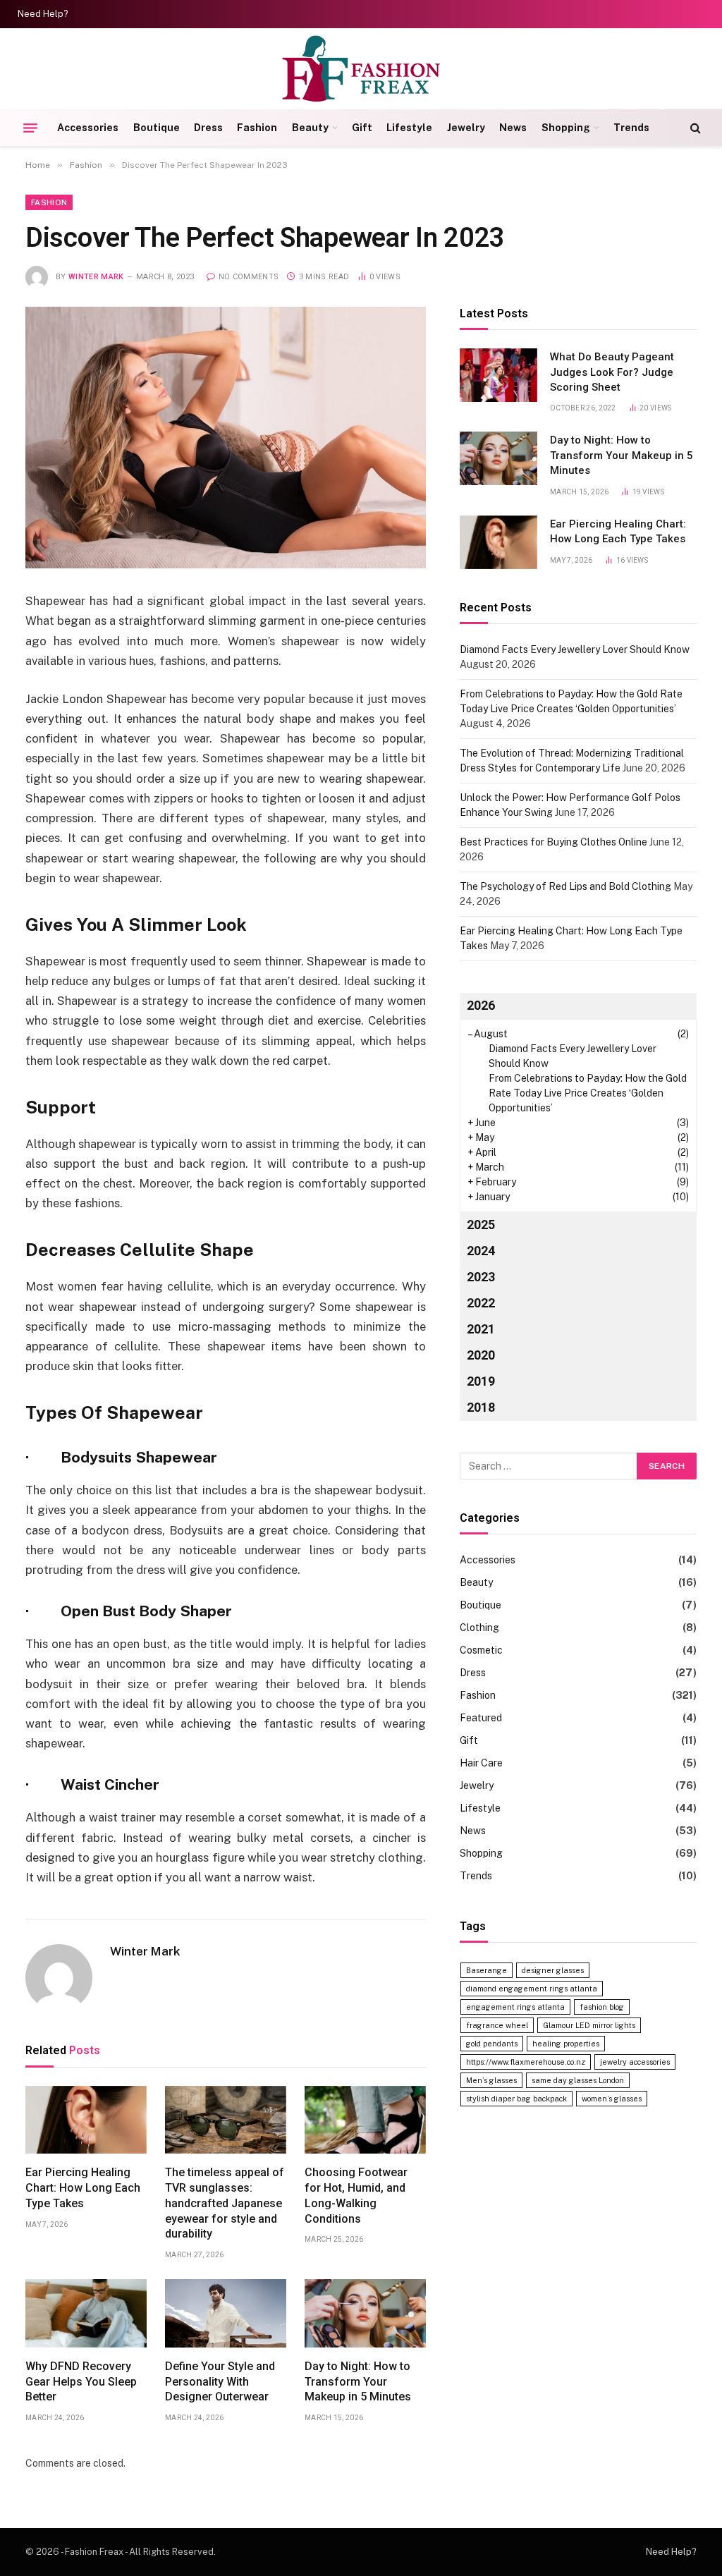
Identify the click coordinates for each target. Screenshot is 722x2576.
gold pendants (492, 2044)
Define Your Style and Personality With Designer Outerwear (220, 2382)
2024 (481, 1251)
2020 (481, 1355)
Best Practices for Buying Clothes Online (553, 842)
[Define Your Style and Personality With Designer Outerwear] (226, 2313)
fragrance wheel (497, 2025)
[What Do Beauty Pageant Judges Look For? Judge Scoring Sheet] (498, 375)
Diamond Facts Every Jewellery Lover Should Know (575, 649)
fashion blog (602, 2007)
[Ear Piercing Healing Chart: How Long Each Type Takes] (86, 2120)
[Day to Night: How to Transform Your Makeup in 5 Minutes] (365, 2313)
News (513, 128)
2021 (481, 1329)
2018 (481, 1407)
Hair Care (481, 1763)
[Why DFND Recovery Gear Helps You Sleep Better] (86, 2313)
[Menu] (30, 128)
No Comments (249, 277)
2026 (481, 1005)
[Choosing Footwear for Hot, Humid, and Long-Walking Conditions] (365, 2120)
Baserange (487, 1970)
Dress (208, 128)
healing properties (566, 2044)
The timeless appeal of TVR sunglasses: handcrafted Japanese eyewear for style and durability (225, 2203)
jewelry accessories (635, 2062)
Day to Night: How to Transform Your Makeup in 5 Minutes (358, 2382)
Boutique (157, 128)
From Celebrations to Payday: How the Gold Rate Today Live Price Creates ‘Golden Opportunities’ (588, 1093)
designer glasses (553, 1970)
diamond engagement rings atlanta (532, 1989)
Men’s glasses (491, 2080)
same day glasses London (578, 2080)
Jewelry (466, 128)
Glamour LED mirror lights (589, 2025)
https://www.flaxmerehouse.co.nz (526, 2062)
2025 (481, 1225)
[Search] (694, 128)
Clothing (479, 1628)
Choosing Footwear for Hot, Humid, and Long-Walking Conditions (356, 2195)
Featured (481, 1718)
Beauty (310, 128)
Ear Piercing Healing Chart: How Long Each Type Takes (83, 2188)
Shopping (566, 128)
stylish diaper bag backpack (516, 2099)
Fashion (257, 128)
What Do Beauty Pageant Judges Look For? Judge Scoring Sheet (612, 372)
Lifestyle (409, 128)
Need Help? (43, 14)
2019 (481, 1381)
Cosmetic (481, 1650)
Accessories (88, 128)
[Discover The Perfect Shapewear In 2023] (226, 438)
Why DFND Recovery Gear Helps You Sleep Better (81, 2382)
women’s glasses (612, 2099)
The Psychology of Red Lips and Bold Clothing (565, 886)
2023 (481, 1277)
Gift (362, 128)
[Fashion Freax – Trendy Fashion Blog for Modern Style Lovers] (361, 69)
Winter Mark (96, 277)
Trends (631, 128)
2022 (481, 1303)
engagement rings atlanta (515, 2007)
